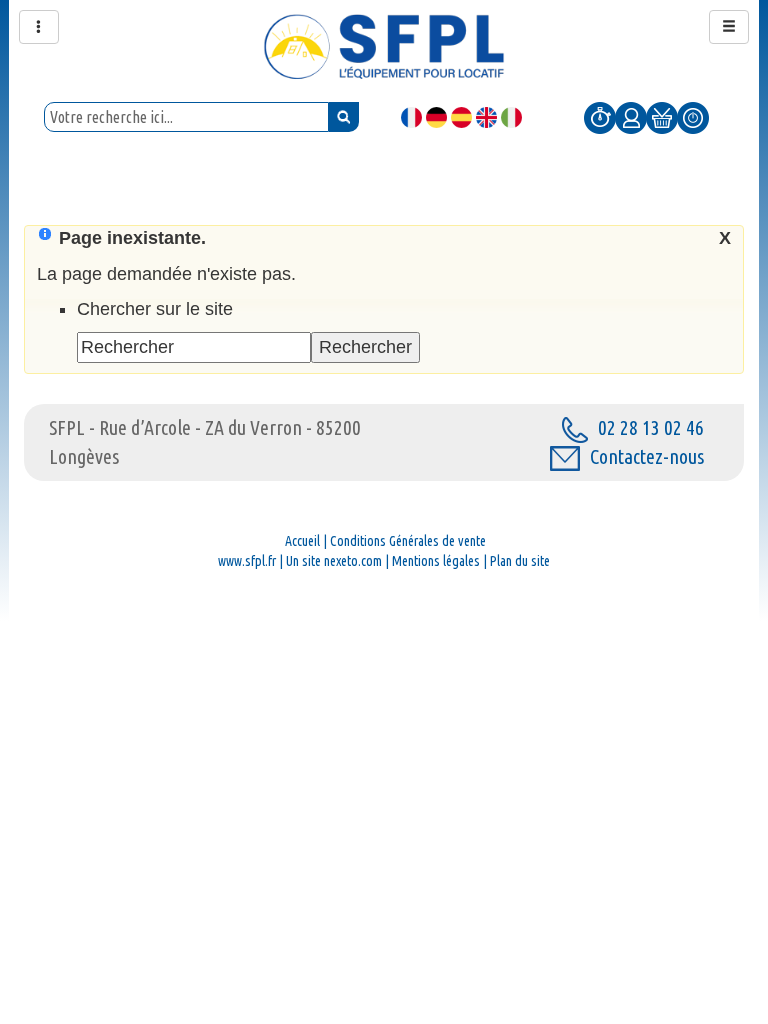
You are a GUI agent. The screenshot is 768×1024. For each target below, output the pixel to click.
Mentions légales (436, 561)
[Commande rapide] (600, 117)
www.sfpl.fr (247, 561)
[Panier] (662, 117)
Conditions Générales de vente (408, 541)
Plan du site (520, 561)
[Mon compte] (631, 117)
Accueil (302, 541)
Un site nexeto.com (334, 561)
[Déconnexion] (693, 117)
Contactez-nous (647, 456)
